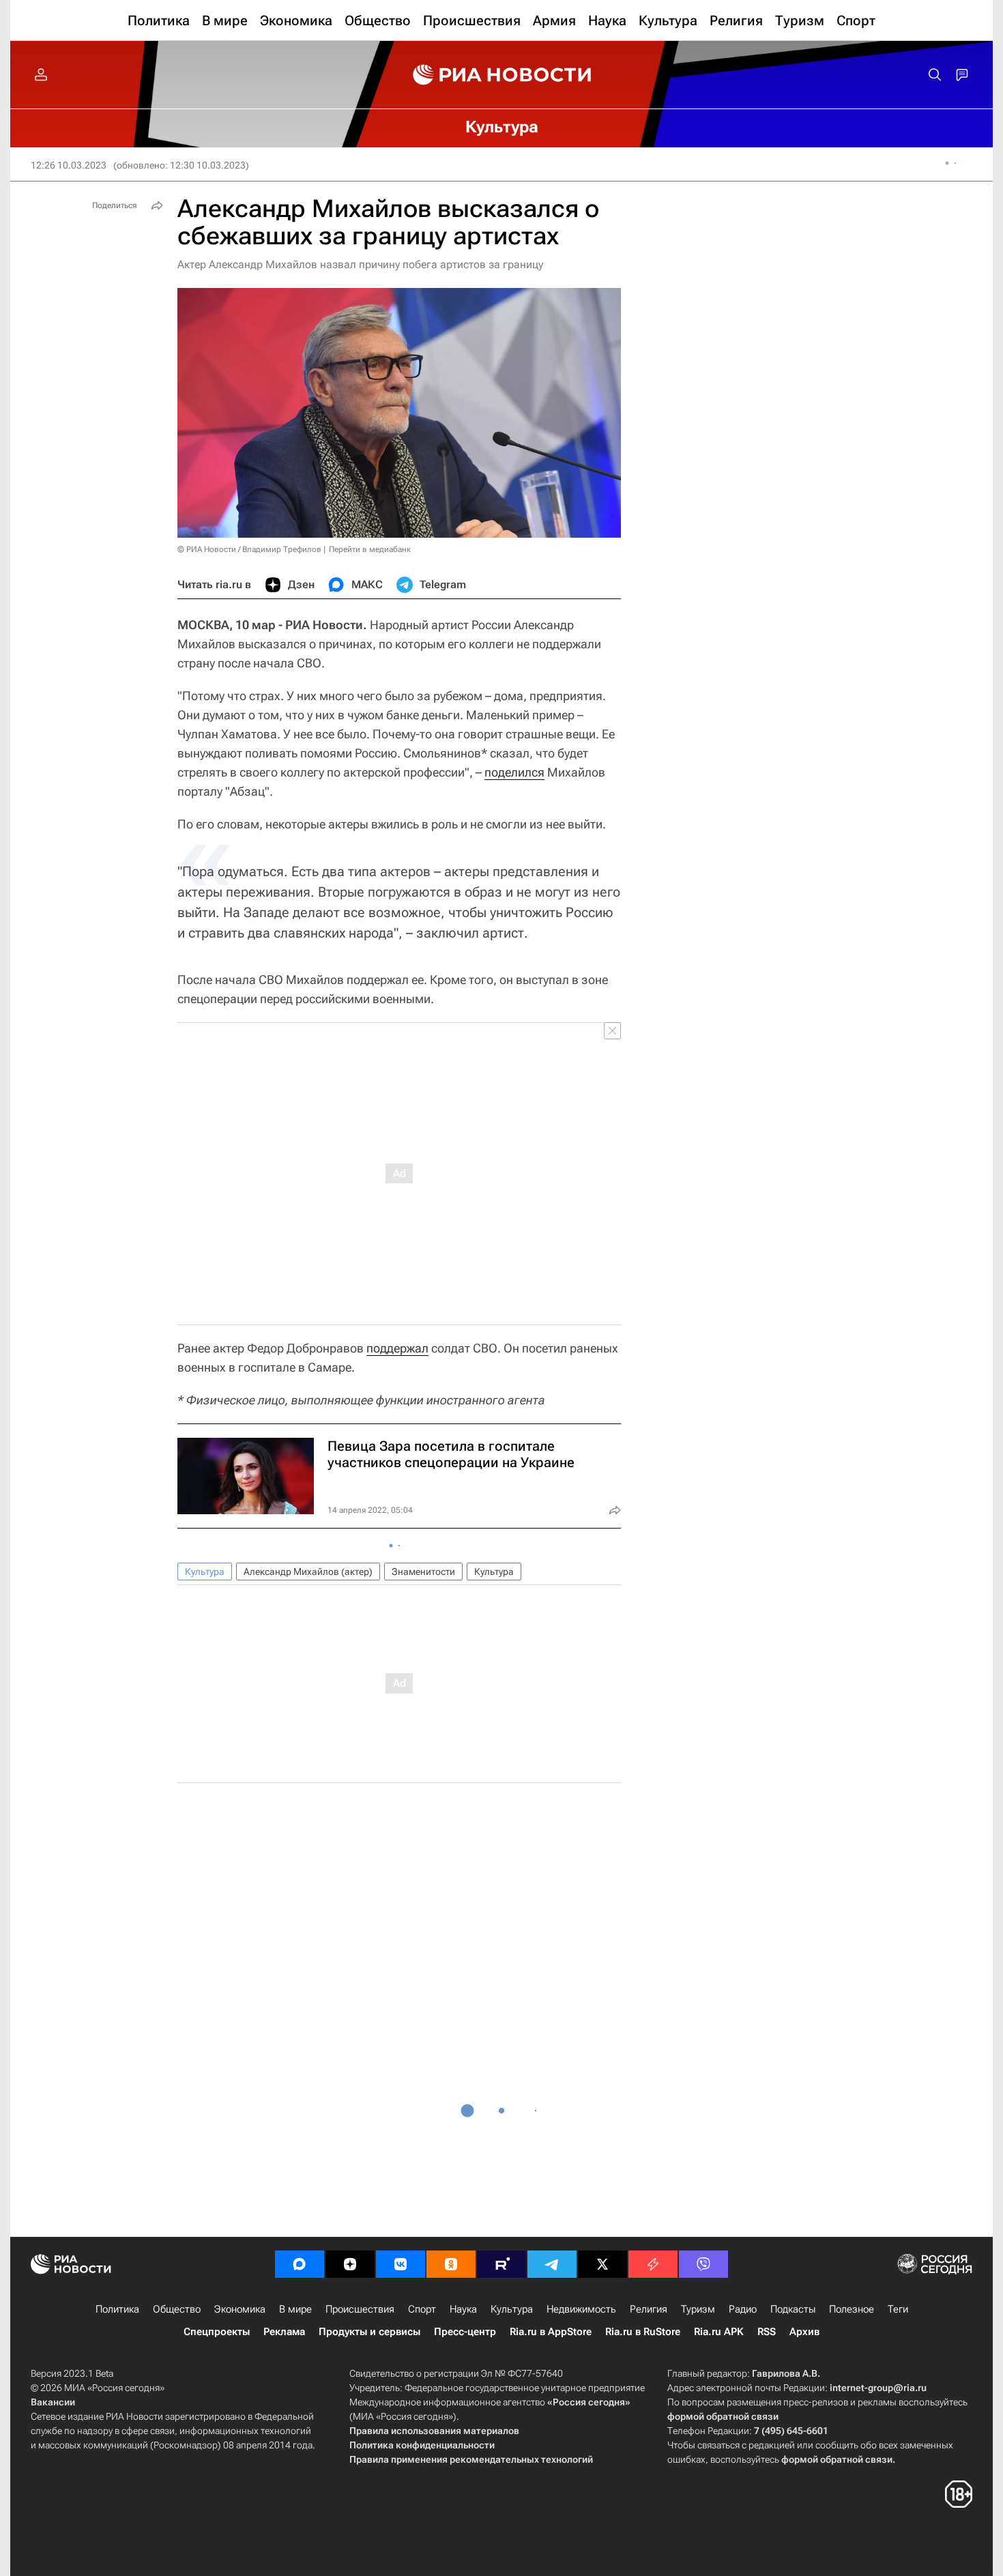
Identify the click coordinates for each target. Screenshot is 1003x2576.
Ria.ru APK (719, 2332)
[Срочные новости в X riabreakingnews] (653, 2264)
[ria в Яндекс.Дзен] (350, 2264)
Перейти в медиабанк (370, 549)
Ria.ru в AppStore (551, 2332)
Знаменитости (423, 1572)
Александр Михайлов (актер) (308, 1572)
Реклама (284, 2332)
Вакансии (53, 2402)
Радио (743, 2309)
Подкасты (793, 2309)
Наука (463, 2309)
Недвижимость (581, 2309)
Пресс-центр (465, 2332)
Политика (117, 2309)
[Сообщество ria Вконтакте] (401, 2264)
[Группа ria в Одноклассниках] (451, 2264)
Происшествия (360, 2309)
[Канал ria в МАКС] (300, 2264)
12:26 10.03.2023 (69, 165)
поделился (514, 772)
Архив (804, 2332)
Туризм (698, 2309)
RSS (767, 2332)
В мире (295, 2309)
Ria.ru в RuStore (643, 2332)
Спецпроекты (217, 2332)
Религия (649, 2309)
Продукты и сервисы (369, 2332)
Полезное (852, 2309)
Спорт (422, 2309)
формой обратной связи (723, 2416)
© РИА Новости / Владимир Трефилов (249, 549)
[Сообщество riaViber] (703, 2264)
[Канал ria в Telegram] (552, 2264)
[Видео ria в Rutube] (501, 2264)
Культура (205, 1572)
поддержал (397, 1348)
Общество (177, 2309)
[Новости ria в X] (602, 2264)
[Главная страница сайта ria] (502, 75)
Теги (898, 2309)
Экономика (240, 2309)
